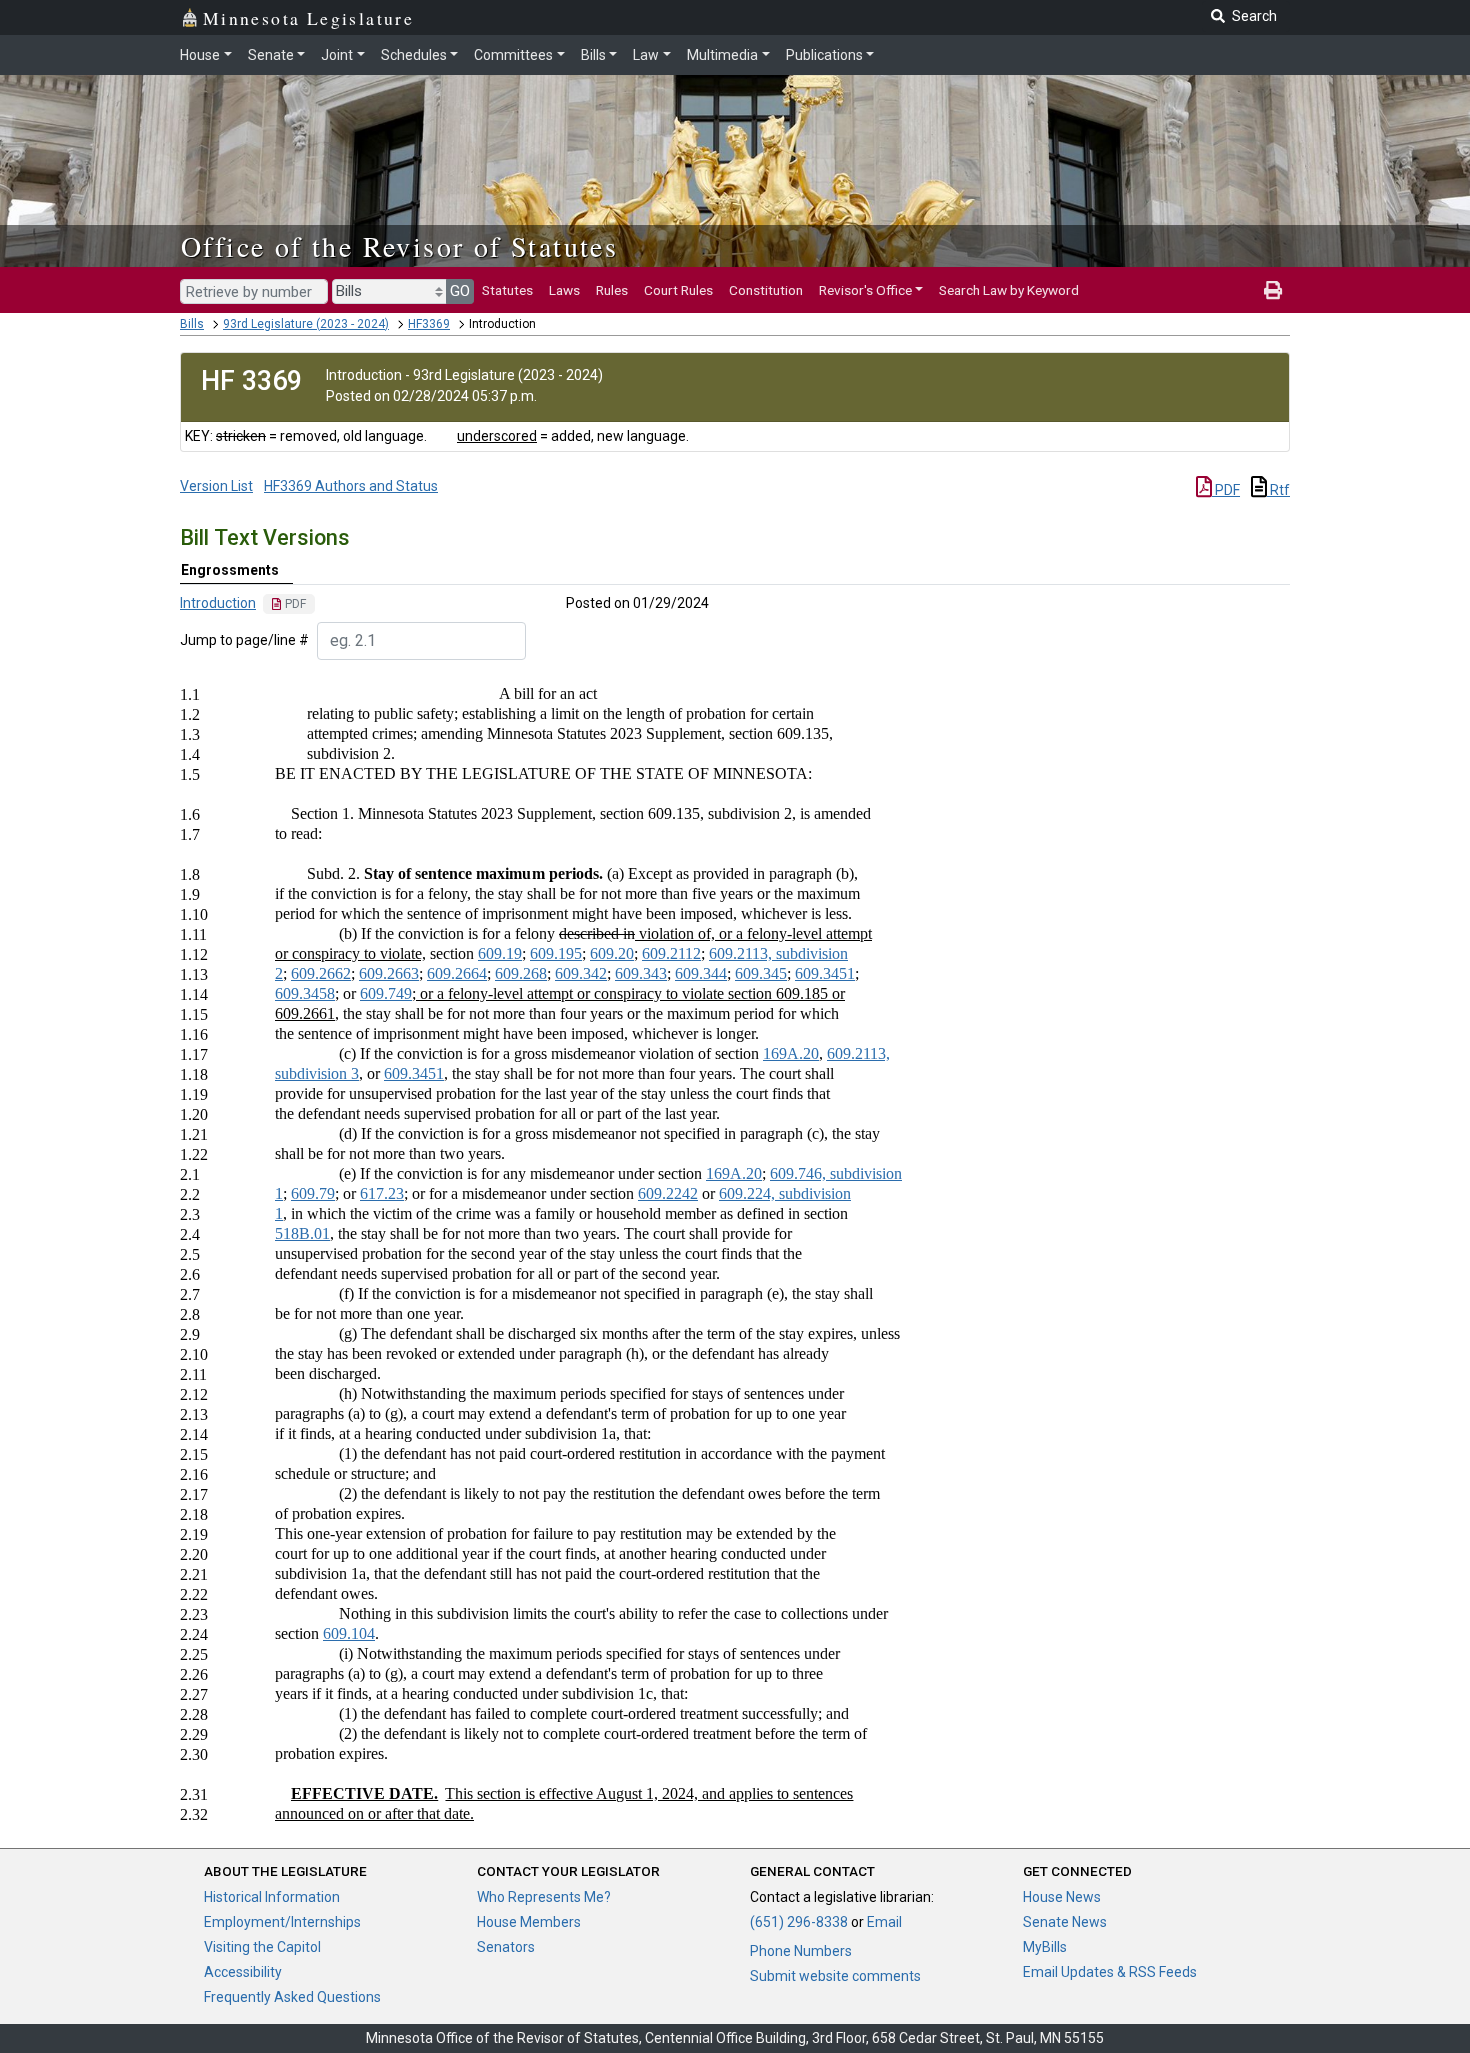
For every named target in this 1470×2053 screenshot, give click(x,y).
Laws (564, 290)
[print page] (1273, 290)
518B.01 (302, 1233)
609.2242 (668, 1193)
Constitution (766, 290)
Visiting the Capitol (262, 1947)
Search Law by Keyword (1009, 290)
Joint (337, 55)
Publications (824, 55)
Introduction (218, 603)
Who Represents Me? (544, 1897)
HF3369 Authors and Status (351, 486)
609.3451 (825, 973)
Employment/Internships (282, 1922)
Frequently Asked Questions (292, 1997)
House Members (529, 1922)
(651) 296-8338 (799, 1922)
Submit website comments (835, 1976)
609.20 (612, 953)
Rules (612, 290)
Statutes (507, 290)
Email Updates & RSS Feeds (1110, 1972)
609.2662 (321, 973)
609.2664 (457, 973)
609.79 (313, 1193)
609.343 (641, 973)
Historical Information (272, 1897)
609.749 (386, 993)
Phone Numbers (801, 1951)
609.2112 (671, 953)
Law (646, 55)
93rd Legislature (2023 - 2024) (306, 324)
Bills (593, 55)
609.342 (581, 973)
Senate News (1065, 1922)
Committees (513, 55)
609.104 (349, 1633)
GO (460, 291)
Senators (506, 1947)
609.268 (521, 973)
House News (1062, 1897)
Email (884, 1922)
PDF (1226, 490)
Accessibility (243, 1972)
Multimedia (722, 55)
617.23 (382, 1193)
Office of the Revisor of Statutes (399, 246)
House (200, 55)
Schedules (414, 55)
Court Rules (678, 290)
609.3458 (305, 993)
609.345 (761, 973)
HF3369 (429, 324)
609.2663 (389, 973)
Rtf (1278, 490)
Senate (271, 55)
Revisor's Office (865, 290)
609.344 (701, 973)
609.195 (556, 953)
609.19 (500, 953)
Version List (216, 486)
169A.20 (791, 1053)
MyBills (1045, 1947)
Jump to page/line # (244, 640)
